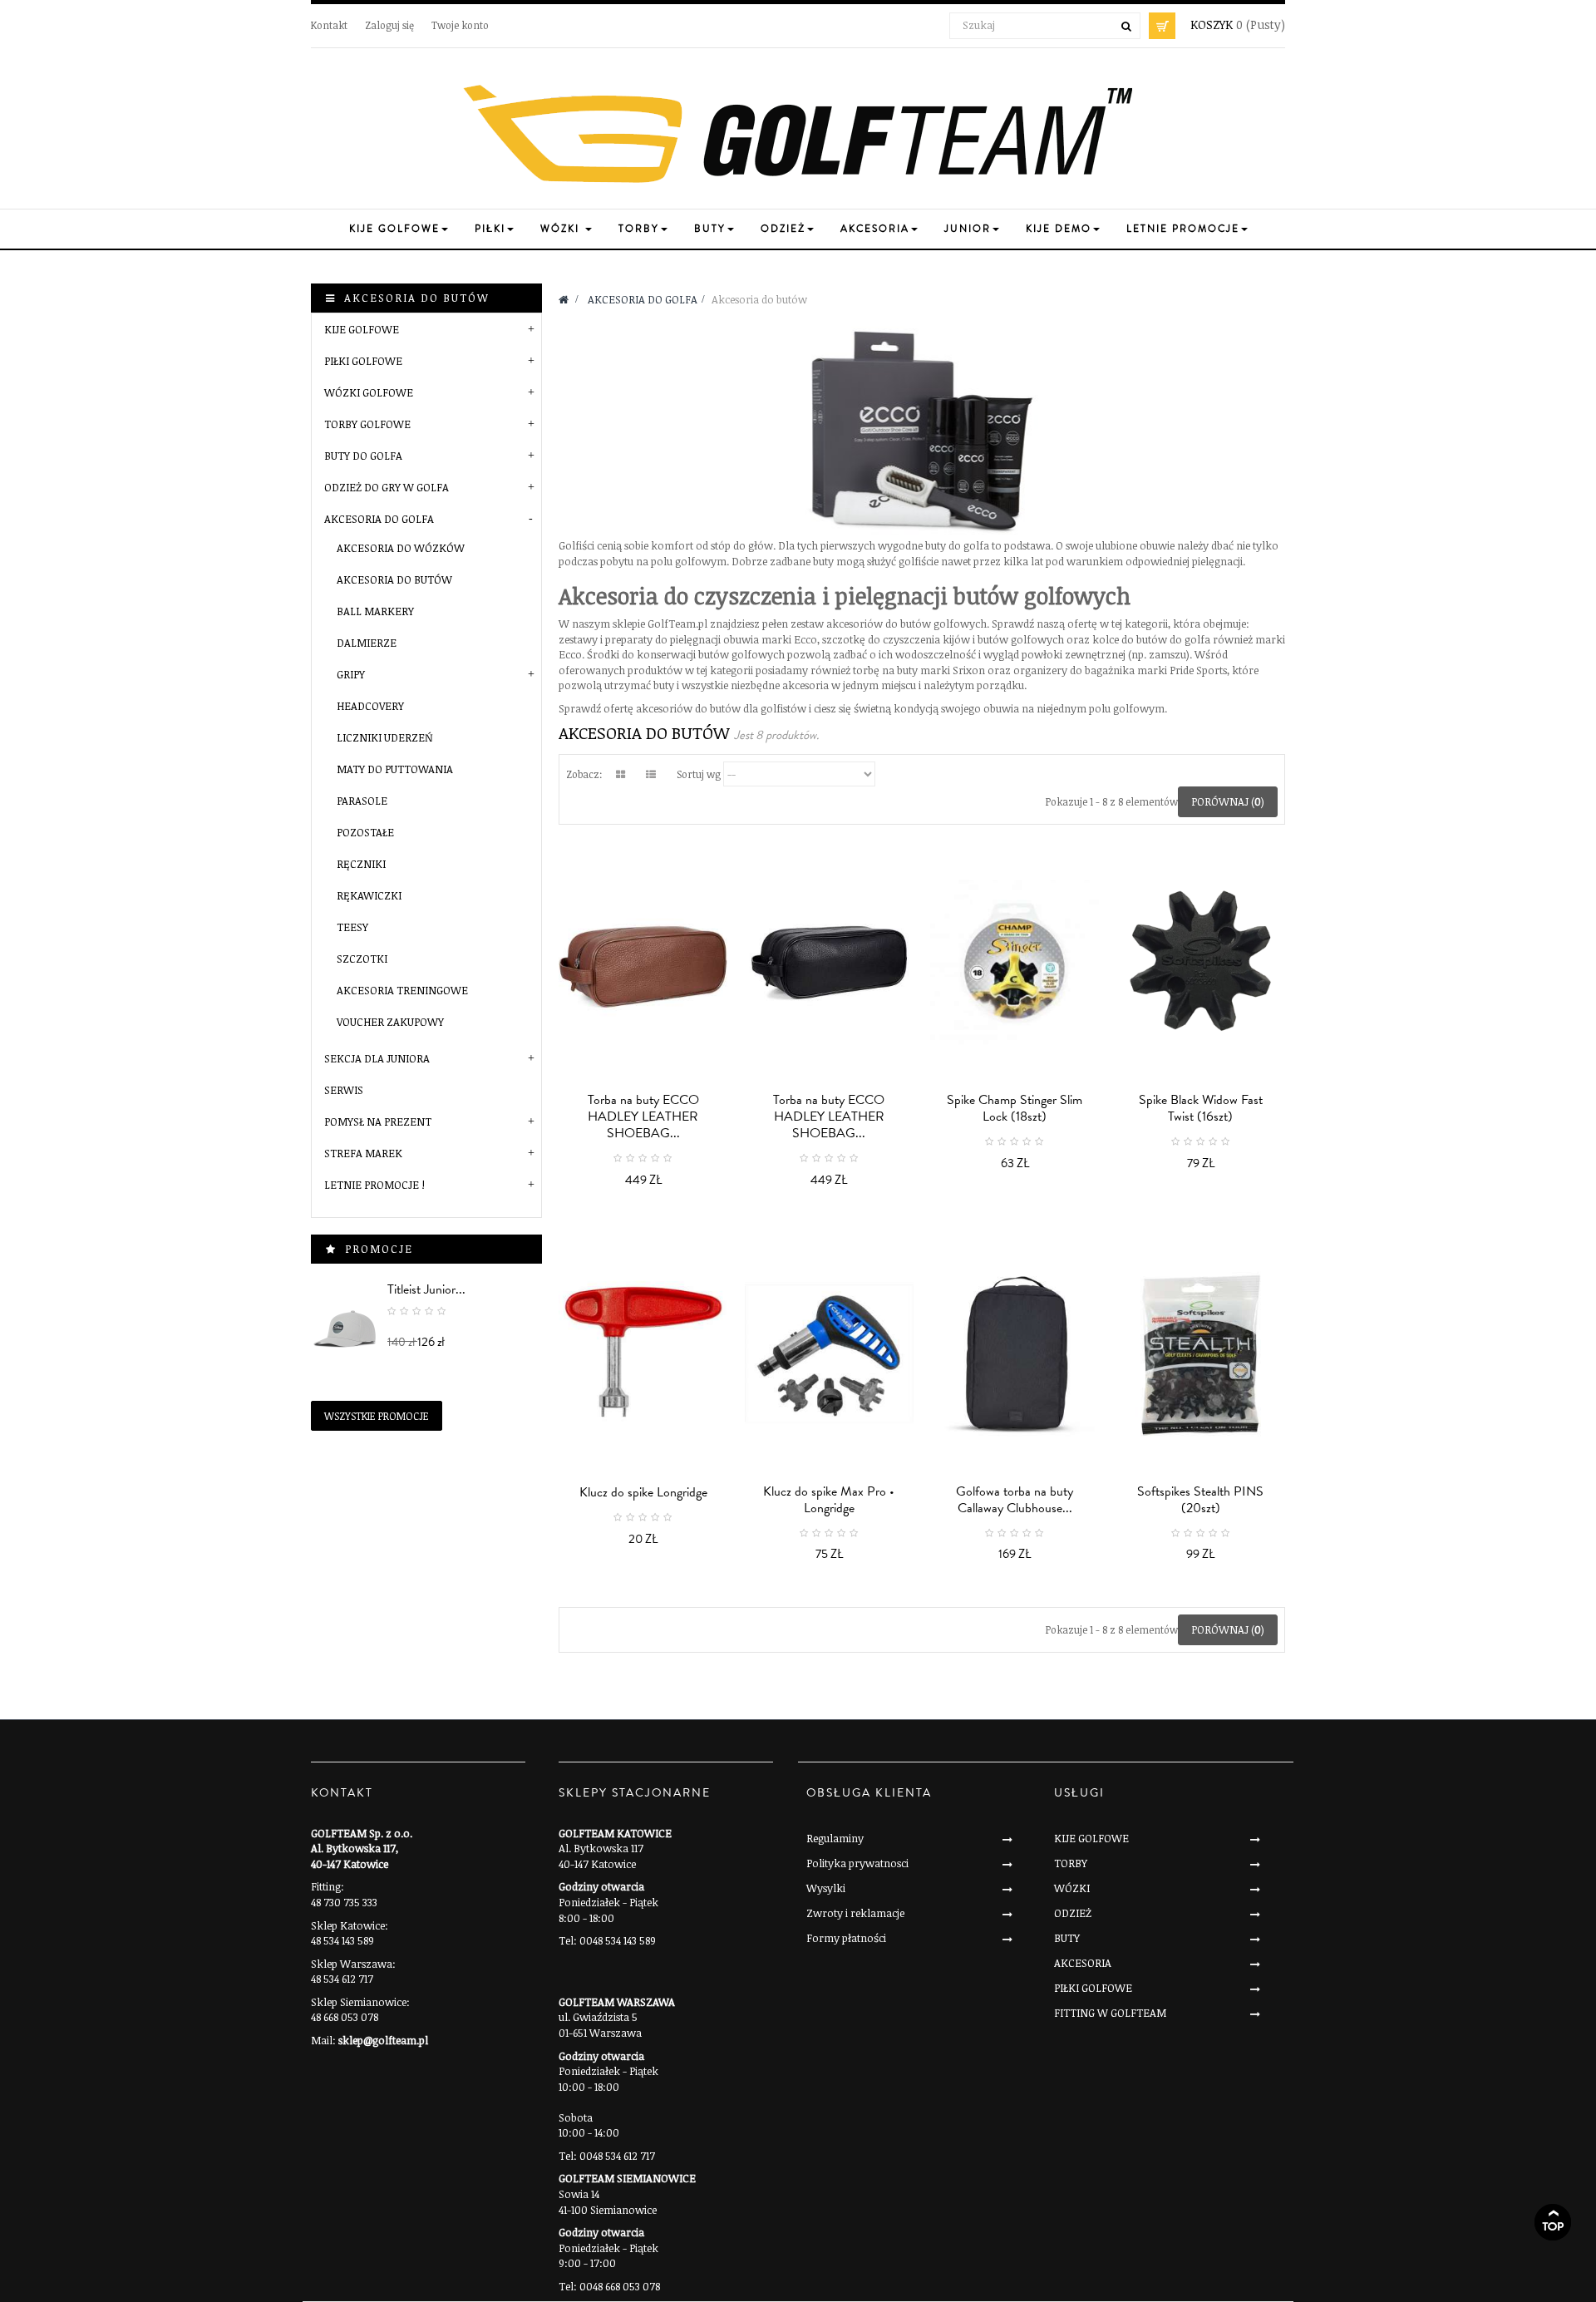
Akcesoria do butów (394, 579)
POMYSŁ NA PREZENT (378, 1121)
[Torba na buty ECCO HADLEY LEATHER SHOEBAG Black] (830, 962)
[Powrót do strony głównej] (564, 299)
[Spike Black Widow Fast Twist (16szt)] (1201, 962)
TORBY (1071, 1863)
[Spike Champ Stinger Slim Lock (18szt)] (1015, 962)
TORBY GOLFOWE (367, 424)
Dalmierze (367, 643)
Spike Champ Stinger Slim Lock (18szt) (1015, 1108)
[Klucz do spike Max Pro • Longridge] (830, 1354)
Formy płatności (846, 1938)
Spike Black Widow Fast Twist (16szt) (1201, 1108)
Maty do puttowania (395, 769)
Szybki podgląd (648, 1170)
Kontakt (329, 25)
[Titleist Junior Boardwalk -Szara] (345, 1328)
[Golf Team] (798, 135)
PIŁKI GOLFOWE (363, 361)
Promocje (379, 1249)
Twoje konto (460, 25)
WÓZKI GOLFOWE (369, 392)
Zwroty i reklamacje (855, 1913)
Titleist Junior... (426, 1289)
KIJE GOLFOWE (362, 329)
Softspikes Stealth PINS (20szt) (1200, 1500)
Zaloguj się (389, 25)
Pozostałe (365, 832)
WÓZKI (1072, 1888)
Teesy (352, 927)
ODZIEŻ (1073, 1913)
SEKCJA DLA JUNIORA (377, 1058)
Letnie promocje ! (374, 1185)
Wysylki (826, 1888)
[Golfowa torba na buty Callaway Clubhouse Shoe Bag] (1015, 1354)
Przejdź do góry (1553, 2222)
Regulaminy (835, 1838)
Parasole (362, 801)
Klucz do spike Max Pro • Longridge (829, 1500)
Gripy (351, 674)
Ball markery (375, 611)
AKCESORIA (1083, 1963)
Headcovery (370, 706)
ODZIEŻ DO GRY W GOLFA (387, 487)
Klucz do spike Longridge (643, 1492)
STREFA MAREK (363, 1153)
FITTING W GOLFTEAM (1110, 2013)
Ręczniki (361, 864)
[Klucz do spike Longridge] (643, 1354)
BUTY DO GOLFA (363, 456)
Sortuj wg (699, 774)
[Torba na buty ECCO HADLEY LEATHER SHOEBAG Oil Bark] (643, 962)
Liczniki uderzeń (385, 737)
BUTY (1067, 1938)
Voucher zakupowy (390, 1022)
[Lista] (651, 774)
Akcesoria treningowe (402, 990)
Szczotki (362, 959)
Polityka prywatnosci (857, 1863)
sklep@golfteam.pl (383, 2040)
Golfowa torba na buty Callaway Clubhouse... (1015, 1500)
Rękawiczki (369, 895)
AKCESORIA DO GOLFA (379, 519)
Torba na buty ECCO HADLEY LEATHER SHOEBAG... (643, 1116)
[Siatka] (620, 774)
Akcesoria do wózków (401, 548)
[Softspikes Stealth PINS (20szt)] (1201, 1354)
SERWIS (344, 1090)
